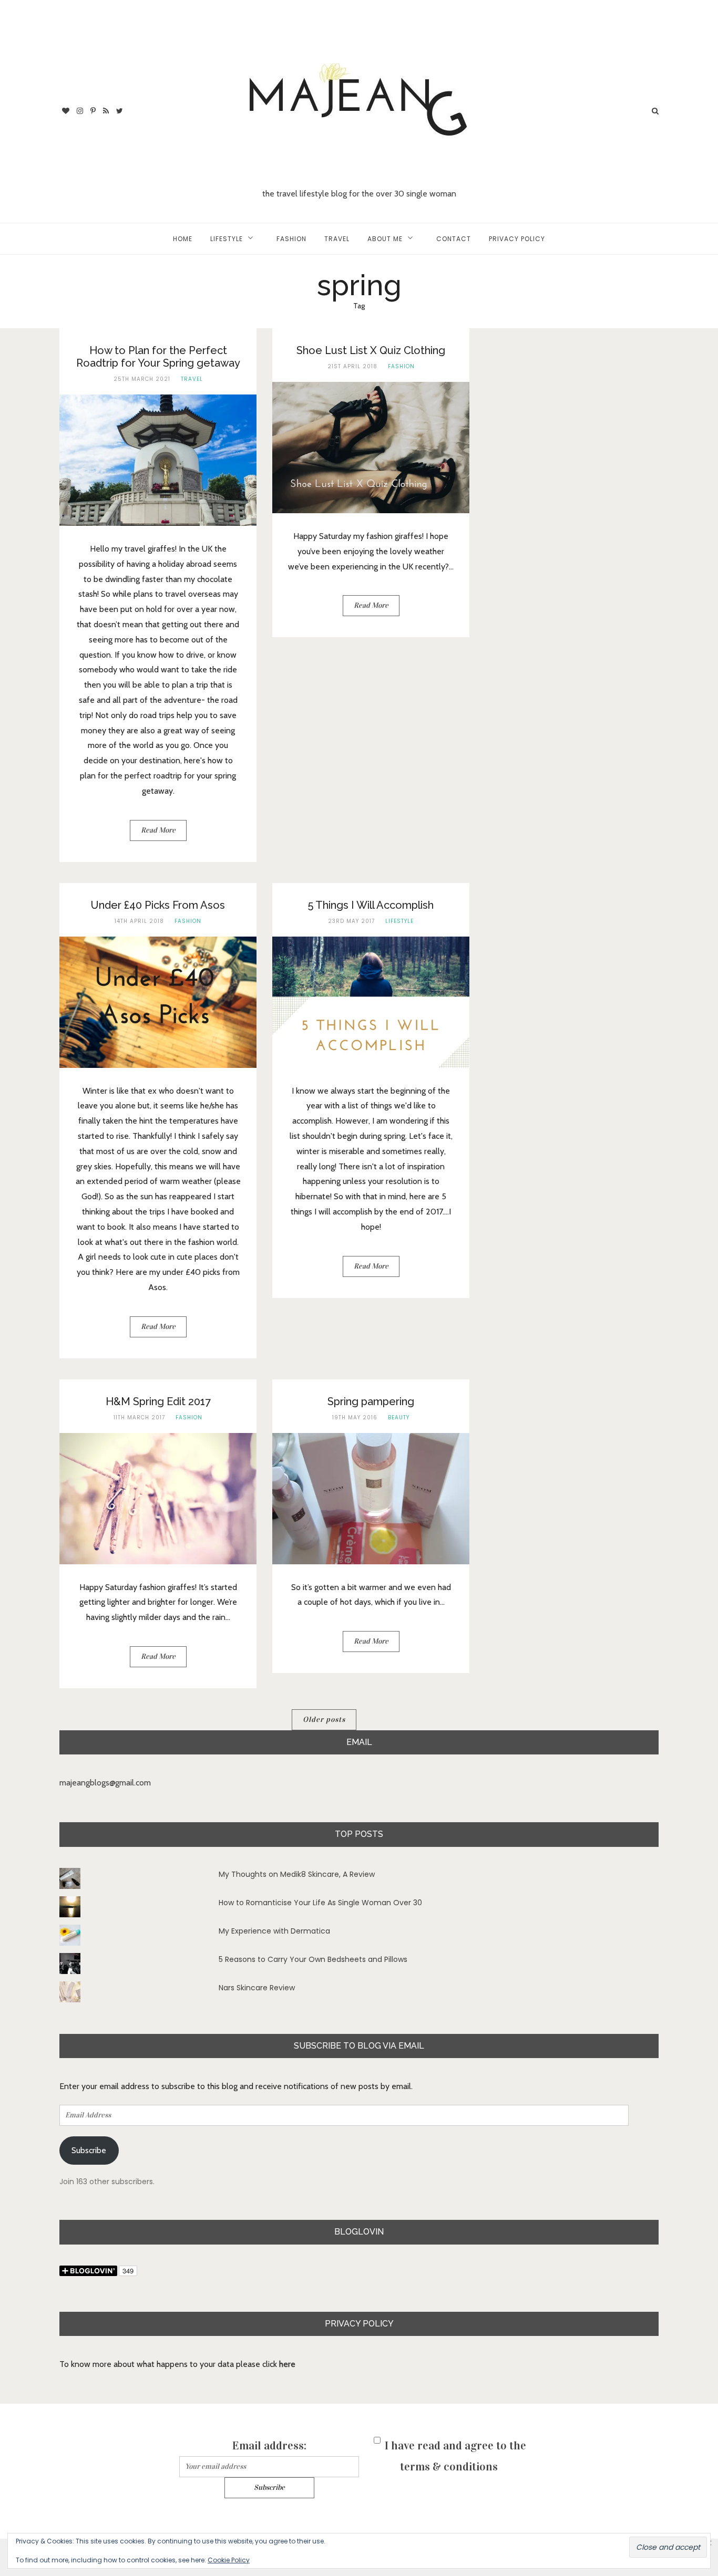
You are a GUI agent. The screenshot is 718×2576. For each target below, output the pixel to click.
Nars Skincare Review (257, 1988)
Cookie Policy (229, 2560)
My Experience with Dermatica (274, 1931)
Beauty (399, 1417)
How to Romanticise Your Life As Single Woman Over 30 (320, 1903)
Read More (158, 830)
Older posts (324, 1720)
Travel (337, 239)
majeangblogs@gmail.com (105, 1783)
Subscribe (89, 2150)
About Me (385, 239)
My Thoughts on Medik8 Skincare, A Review (297, 1874)
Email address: (269, 2445)
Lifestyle (227, 239)
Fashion (291, 239)
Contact (454, 239)
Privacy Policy (517, 239)
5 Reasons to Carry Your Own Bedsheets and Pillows (313, 1959)
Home (183, 239)
